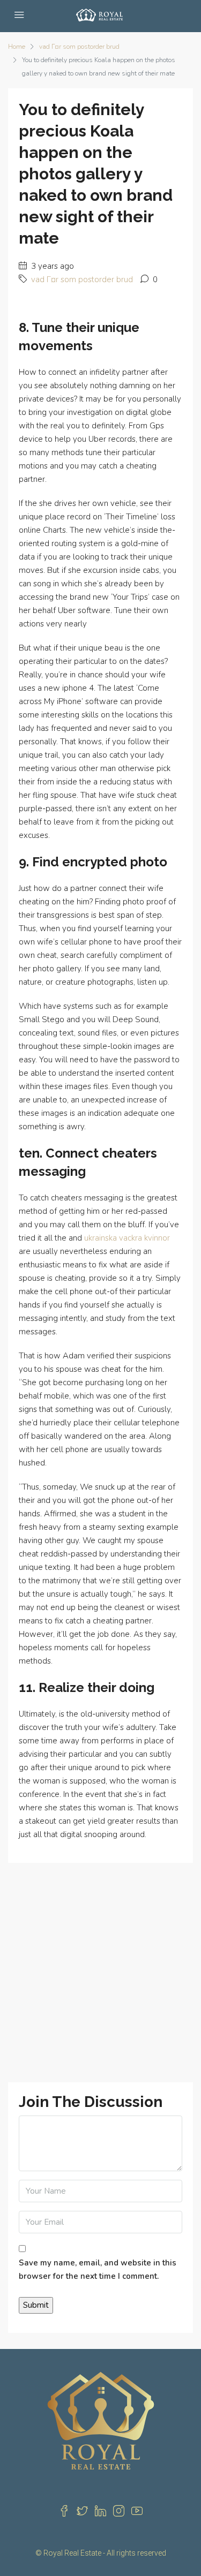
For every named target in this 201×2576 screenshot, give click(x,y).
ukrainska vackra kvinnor (127, 1238)
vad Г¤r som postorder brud (79, 47)
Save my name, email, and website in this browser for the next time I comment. (98, 2269)
